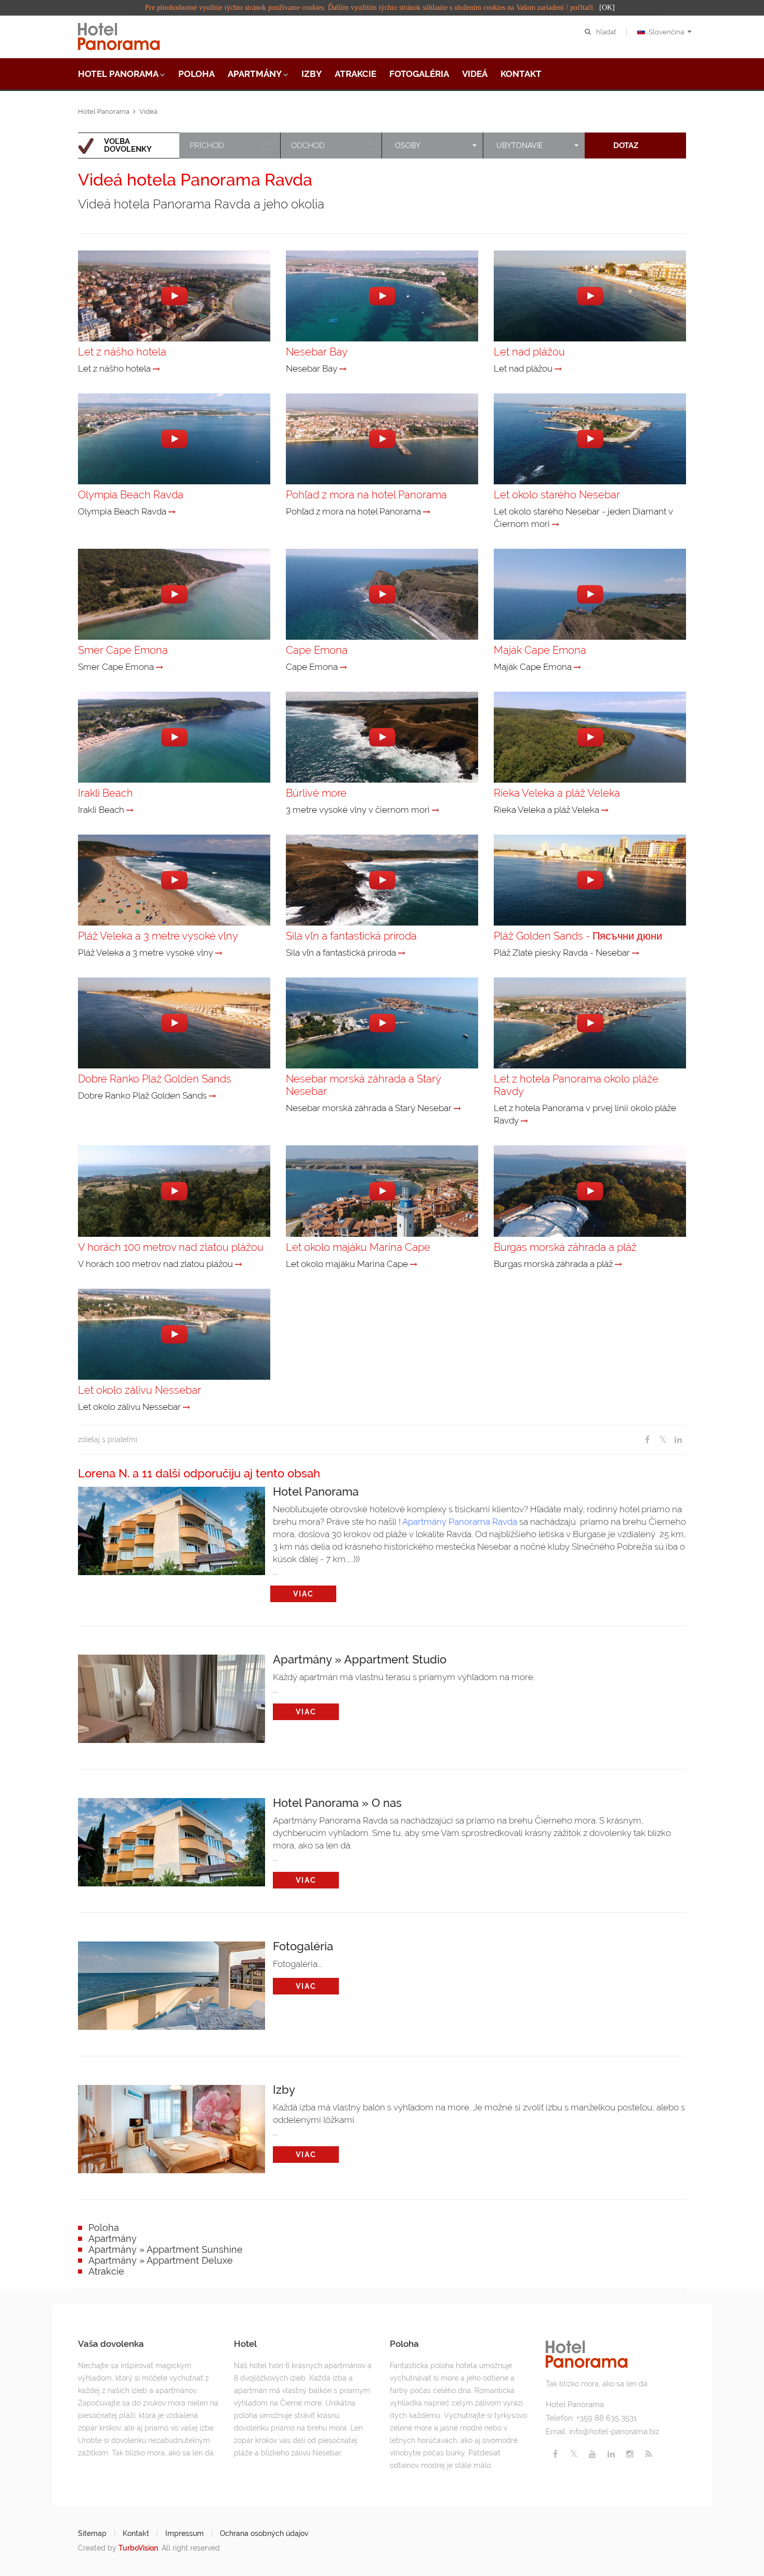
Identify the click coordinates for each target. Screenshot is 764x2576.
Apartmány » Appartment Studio (360, 1659)
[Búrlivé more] (436, 810)
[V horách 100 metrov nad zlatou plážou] (239, 1264)
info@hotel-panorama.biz (614, 2432)
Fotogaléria (419, 74)
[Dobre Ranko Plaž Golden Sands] (213, 1096)
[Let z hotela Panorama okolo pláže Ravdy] (524, 1121)
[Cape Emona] (344, 667)
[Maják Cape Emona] (577, 667)
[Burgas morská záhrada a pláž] (618, 1264)
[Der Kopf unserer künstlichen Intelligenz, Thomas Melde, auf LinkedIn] (611, 2454)
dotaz (626, 146)
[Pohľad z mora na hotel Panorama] (427, 512)
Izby (312, 74)
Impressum (185, 2533)
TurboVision (138, 2548)
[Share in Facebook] (647, 1440)
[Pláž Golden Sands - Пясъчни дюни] (636, 953)
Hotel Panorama (118, 74)
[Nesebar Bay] (343, 369)
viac (304, 1594)
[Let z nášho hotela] (156, 369)
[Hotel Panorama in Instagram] (630, 2454)
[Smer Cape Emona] (160, 667)
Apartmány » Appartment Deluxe (161, 2260)
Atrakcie (355, 74)
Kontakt (521, 74)
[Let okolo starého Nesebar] (556, 524)
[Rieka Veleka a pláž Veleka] (605, 810)
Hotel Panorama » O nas (337, 1802)
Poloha (196, 74)
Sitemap (92, 2533)
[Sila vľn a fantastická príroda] (402, 953)
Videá (475, 74)
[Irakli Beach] (130, 810)
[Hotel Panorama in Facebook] (555, 2454)
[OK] (607, 8)
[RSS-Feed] (649, 2454)
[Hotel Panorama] (172, 1528)
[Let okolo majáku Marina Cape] (414, 1264)
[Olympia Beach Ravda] (172, 512)
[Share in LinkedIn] (678, 1440)
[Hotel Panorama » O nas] (172, 1840)
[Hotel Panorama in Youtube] (592, 2454)
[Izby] (172, 2126)
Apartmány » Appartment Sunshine (166, 2249)
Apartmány (255, 74)
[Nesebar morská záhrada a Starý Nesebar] (457, 1108)
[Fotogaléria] (172, 1983)
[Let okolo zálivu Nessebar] (187, 1407)
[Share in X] (663, 1440)
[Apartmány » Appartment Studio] (172, 1696)
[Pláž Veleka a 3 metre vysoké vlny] (219, 953)
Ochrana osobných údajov (264, 2533)
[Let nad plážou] (558, 369)
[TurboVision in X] (574, 2454)
